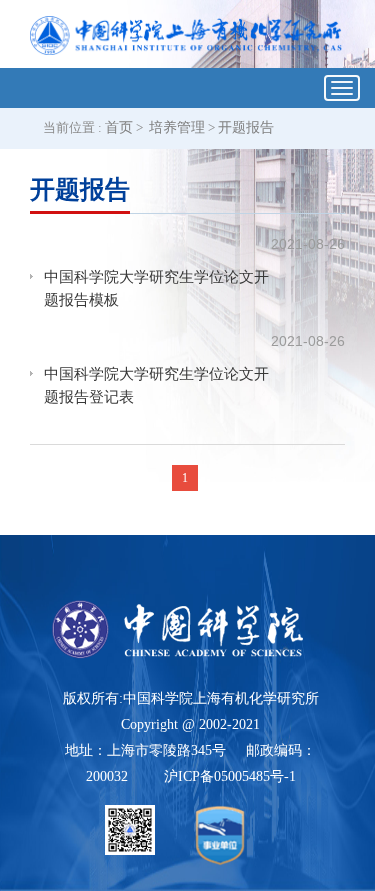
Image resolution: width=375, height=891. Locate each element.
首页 (119, 127)
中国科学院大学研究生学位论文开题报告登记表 (156, 385)
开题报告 (246, 127)
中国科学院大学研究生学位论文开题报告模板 (156, 288)
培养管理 (177, 127)
